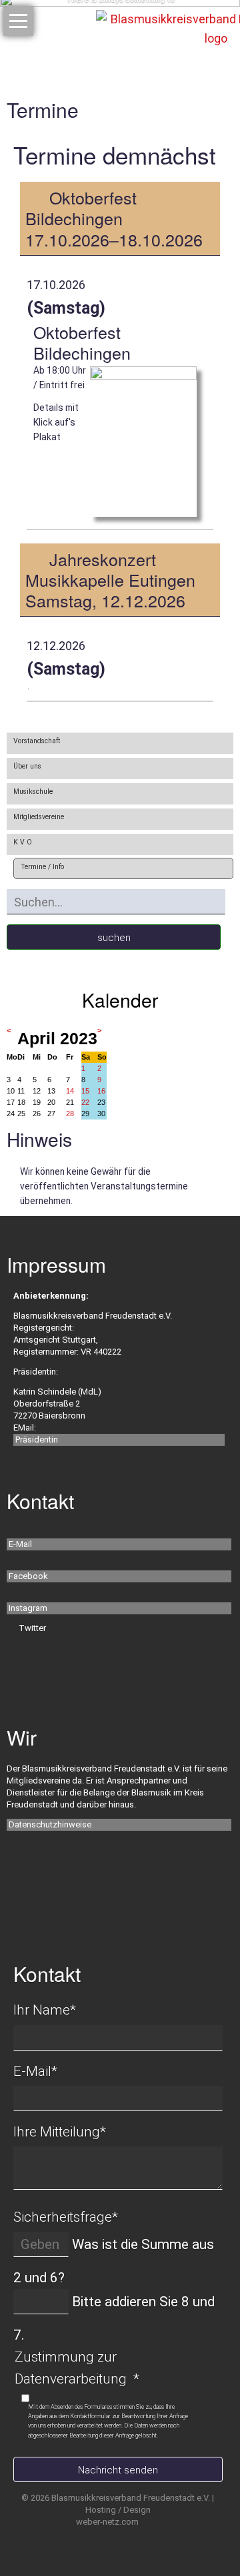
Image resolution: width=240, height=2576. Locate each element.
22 (85, 1102)
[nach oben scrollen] (205, 2523)
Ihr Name (45, 2010)
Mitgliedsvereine (39, 817)
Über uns (27, 766)
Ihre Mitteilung (60, 2132)
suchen (114, 938)
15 (85, 1091)
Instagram (28, 1608)
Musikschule (33, 792)
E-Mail (20, 1544)
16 (101, 1091)
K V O (23, 842)
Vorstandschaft (37, 741)
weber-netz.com (107, 2522)
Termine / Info (42, 867)
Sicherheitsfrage (66, 2217)
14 (70, 1091)
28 (70, 1114)
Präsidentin (37, 1440)
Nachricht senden (118, 2470)
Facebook (28, 1576)
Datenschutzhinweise (50, 1824)
